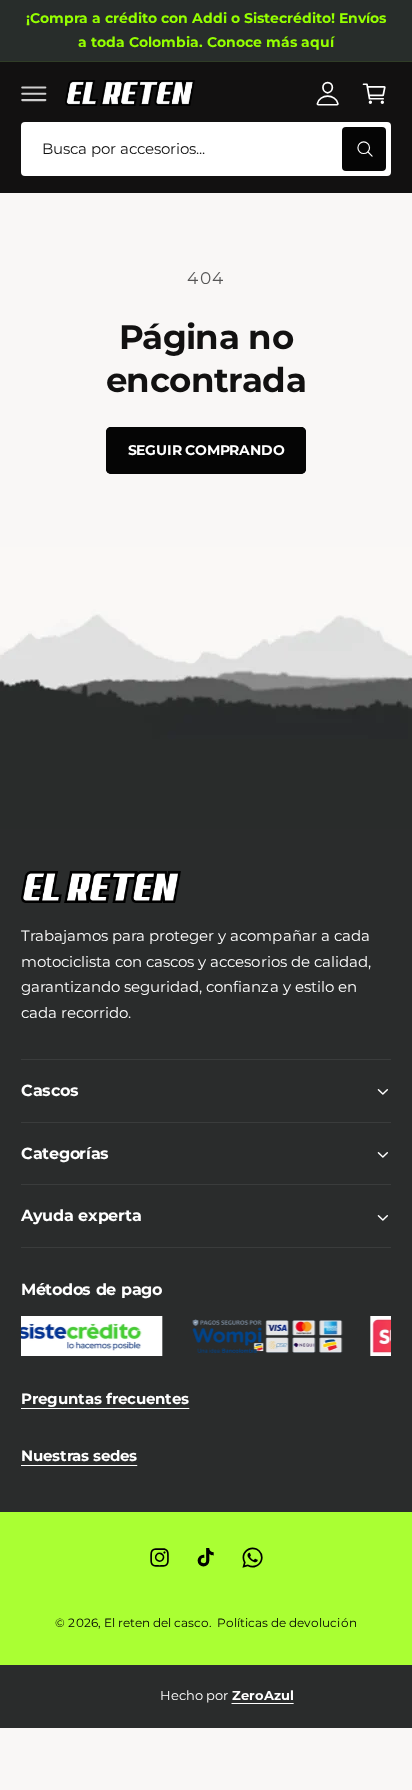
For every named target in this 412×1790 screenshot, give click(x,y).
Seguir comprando (206, 450)
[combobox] (206, 149)
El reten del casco (156, 1622)
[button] (34, 93)
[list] (206, 1696)
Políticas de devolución (286, 1622)
